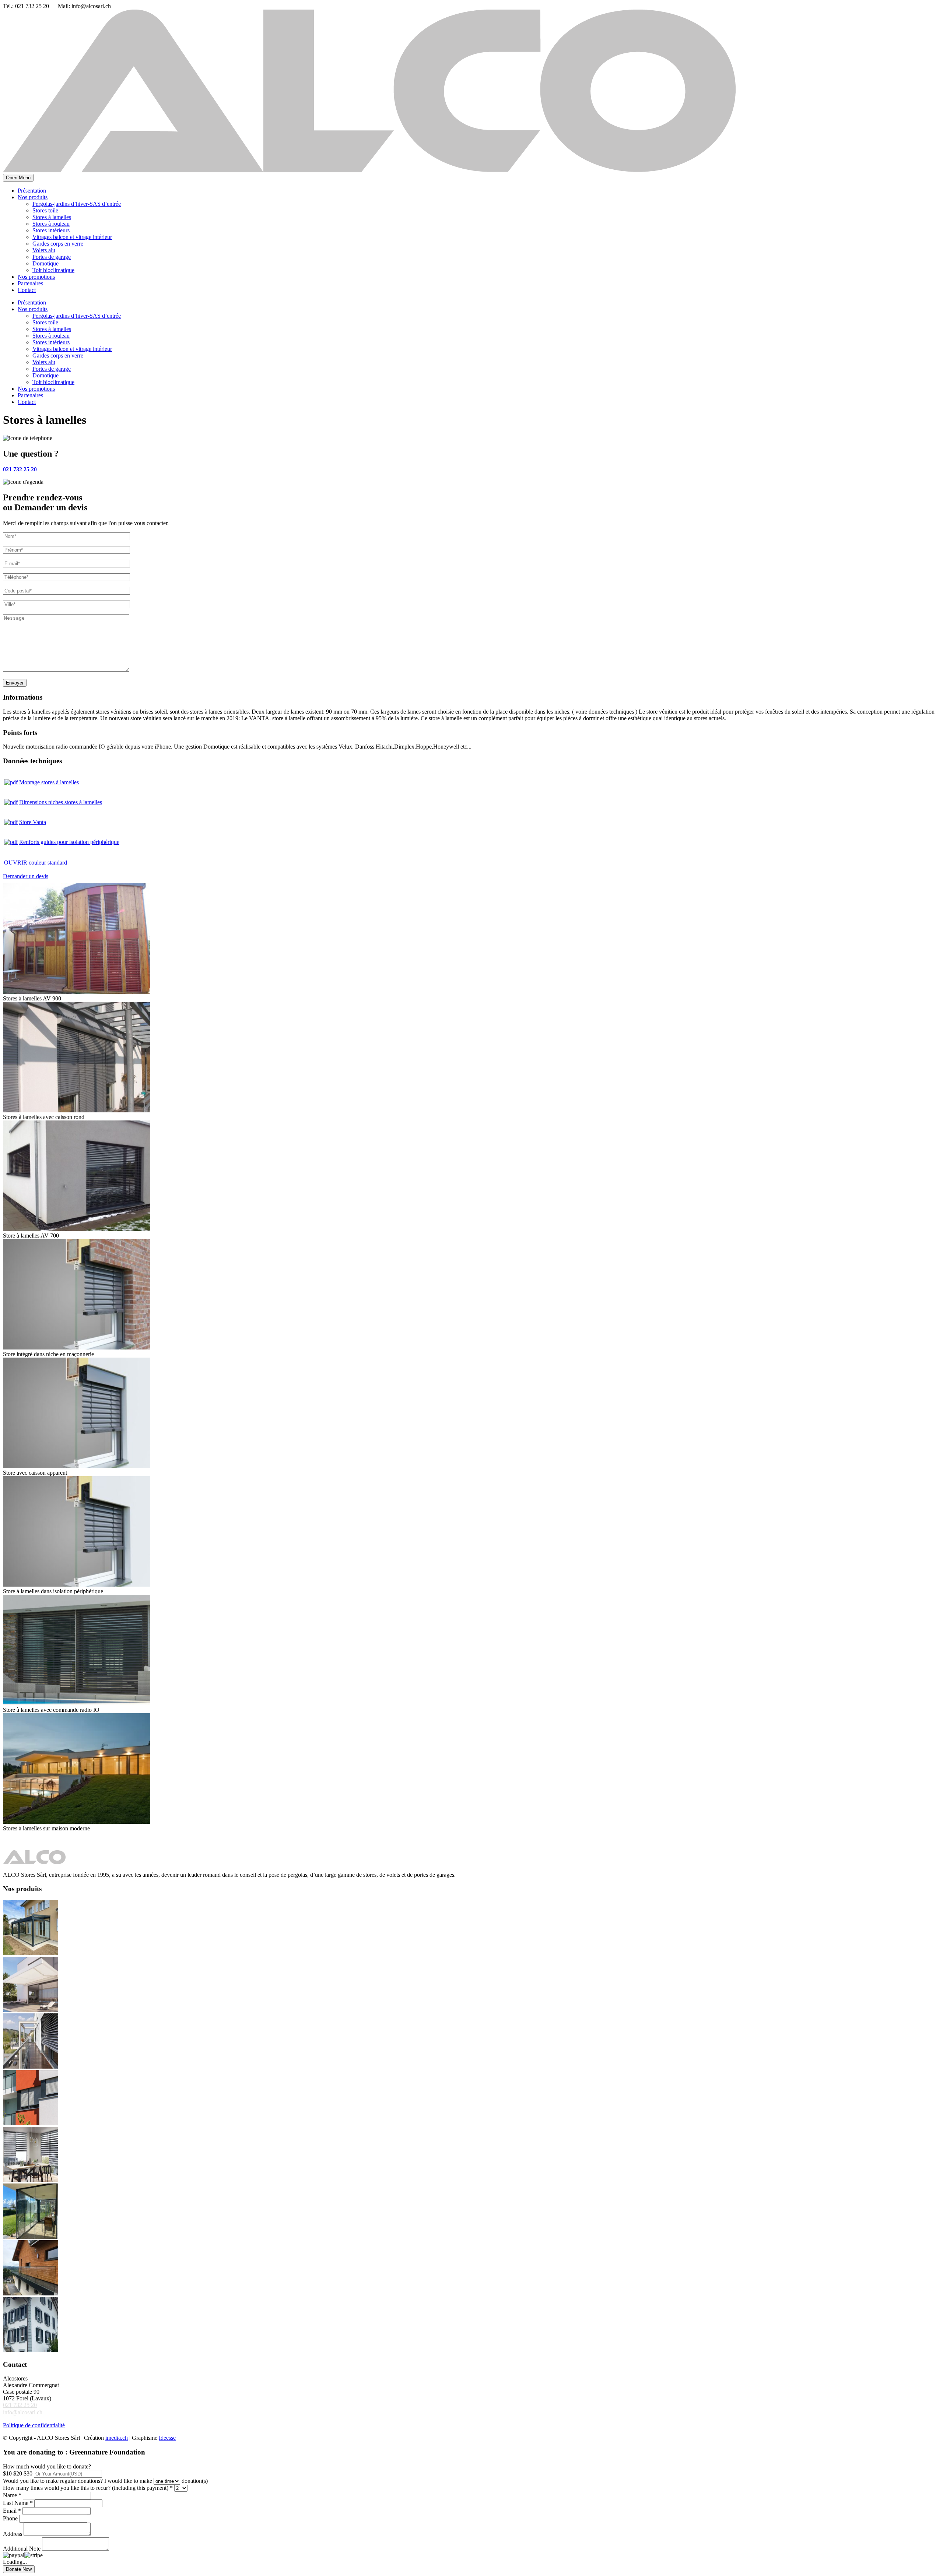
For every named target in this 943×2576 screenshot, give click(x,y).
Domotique (45, 263)
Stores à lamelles (52, 217)
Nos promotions (36, 277)
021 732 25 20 (20, 2405)
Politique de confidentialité (34, 2425)
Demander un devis (26, 876)
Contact (27, 290)
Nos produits (33, 197)
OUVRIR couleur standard (36, 863)
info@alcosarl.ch (23, 2412)
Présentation (32, 191)
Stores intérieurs (51, 230)
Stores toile (45, 210)
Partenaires (30, 283)
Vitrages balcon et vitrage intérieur (72, 237)
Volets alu (44, 250)
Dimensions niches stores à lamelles (61, 802)
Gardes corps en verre (58, 244)
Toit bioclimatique (53, 270)
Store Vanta (33, 822)
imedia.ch (117, 2438)
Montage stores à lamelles (49, 782)
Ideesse (167, 2438)
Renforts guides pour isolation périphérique (69, 842)
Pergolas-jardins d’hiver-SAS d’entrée (77, 204)
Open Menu (18, 178)
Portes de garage (52, 257)
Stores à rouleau (51, 224)
